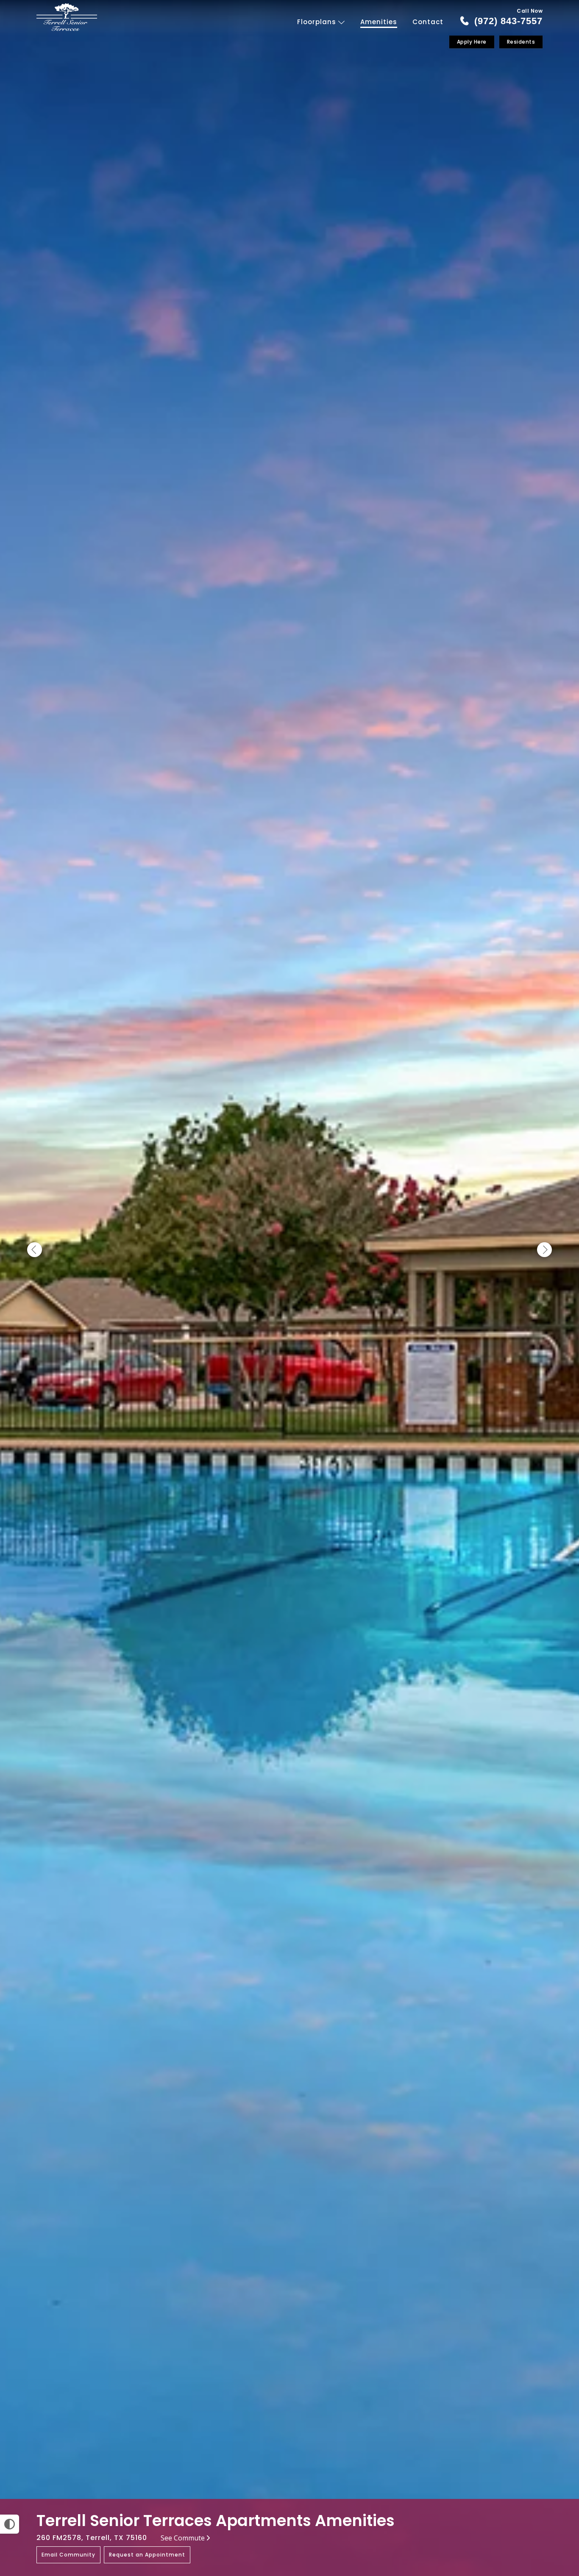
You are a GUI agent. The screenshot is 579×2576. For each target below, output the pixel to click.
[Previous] (35, 1250)
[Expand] (548, 2484)
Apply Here (472, 42)
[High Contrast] (10, 2524)
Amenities (379, 22)
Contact (428, 22)
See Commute (183, 2538)
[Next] (544, 1250)
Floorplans (318, 22)
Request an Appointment (147, 2555)
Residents (521, 42)
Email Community (68, 2555)
